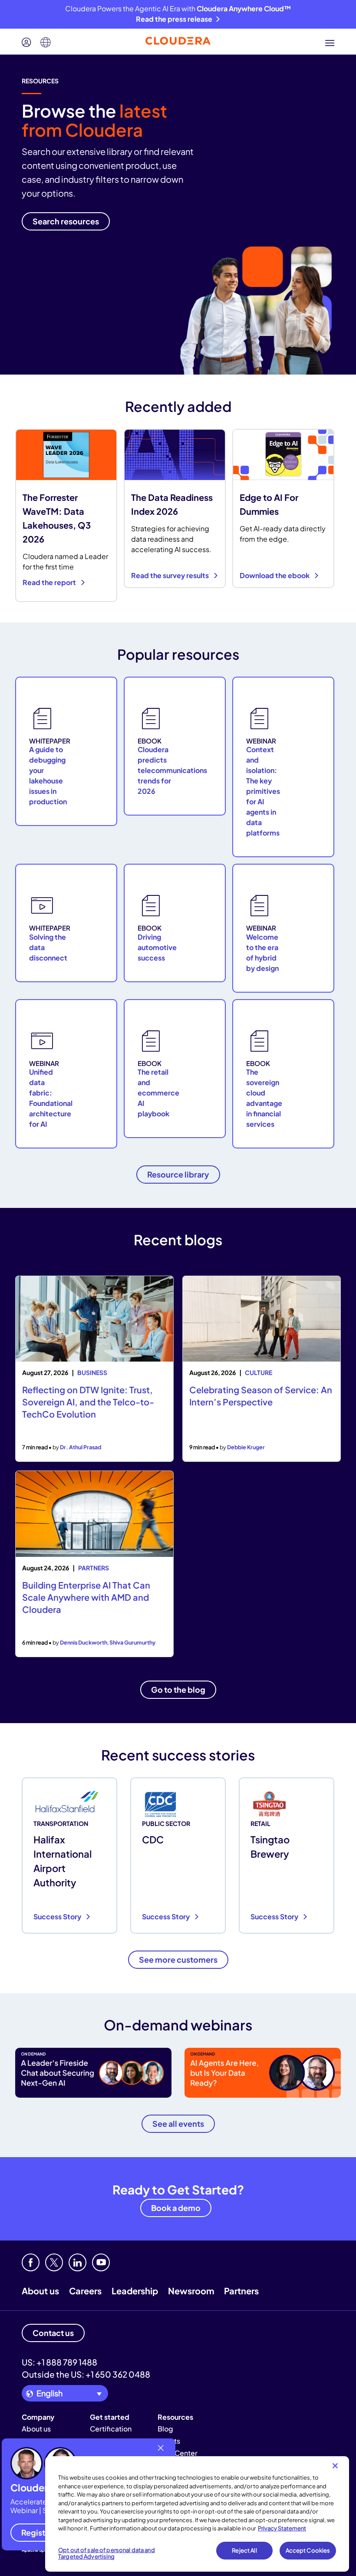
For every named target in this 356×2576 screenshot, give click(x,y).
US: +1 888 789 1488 (59, 2362)
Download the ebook (275, 575)
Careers (85, 2291)
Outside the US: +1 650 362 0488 (86, 2374)
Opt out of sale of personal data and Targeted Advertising (107, 2553)
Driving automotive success (157, 947)
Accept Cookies (308, 2550)
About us (40, 2291)
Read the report (50, 582)
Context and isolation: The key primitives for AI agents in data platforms (263, 791)
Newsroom (191, 2291)
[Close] (335, 2466)
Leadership (135, 2291)
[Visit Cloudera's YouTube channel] (101, 2262)
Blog (165, 2429)
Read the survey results (171, 575)
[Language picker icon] (46, 43)
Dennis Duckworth (84, 1642)
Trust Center (178, 2453)
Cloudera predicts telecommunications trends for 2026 (172, 770)
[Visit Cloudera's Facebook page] (31, 2262)
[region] (197, 2514)
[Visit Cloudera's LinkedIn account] (77, 2262)
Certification (111, 2429)
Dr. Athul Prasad (81, 1447)
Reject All (244, 2550)
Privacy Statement (282, 2528)
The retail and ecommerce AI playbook (158, 1093)
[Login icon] (26, 43)
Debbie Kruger (246, 1447)
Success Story (58, 1916)
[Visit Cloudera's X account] (54, 2262)
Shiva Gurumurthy (132, 1642)
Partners (241, 2291)
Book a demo (176, 2208)
